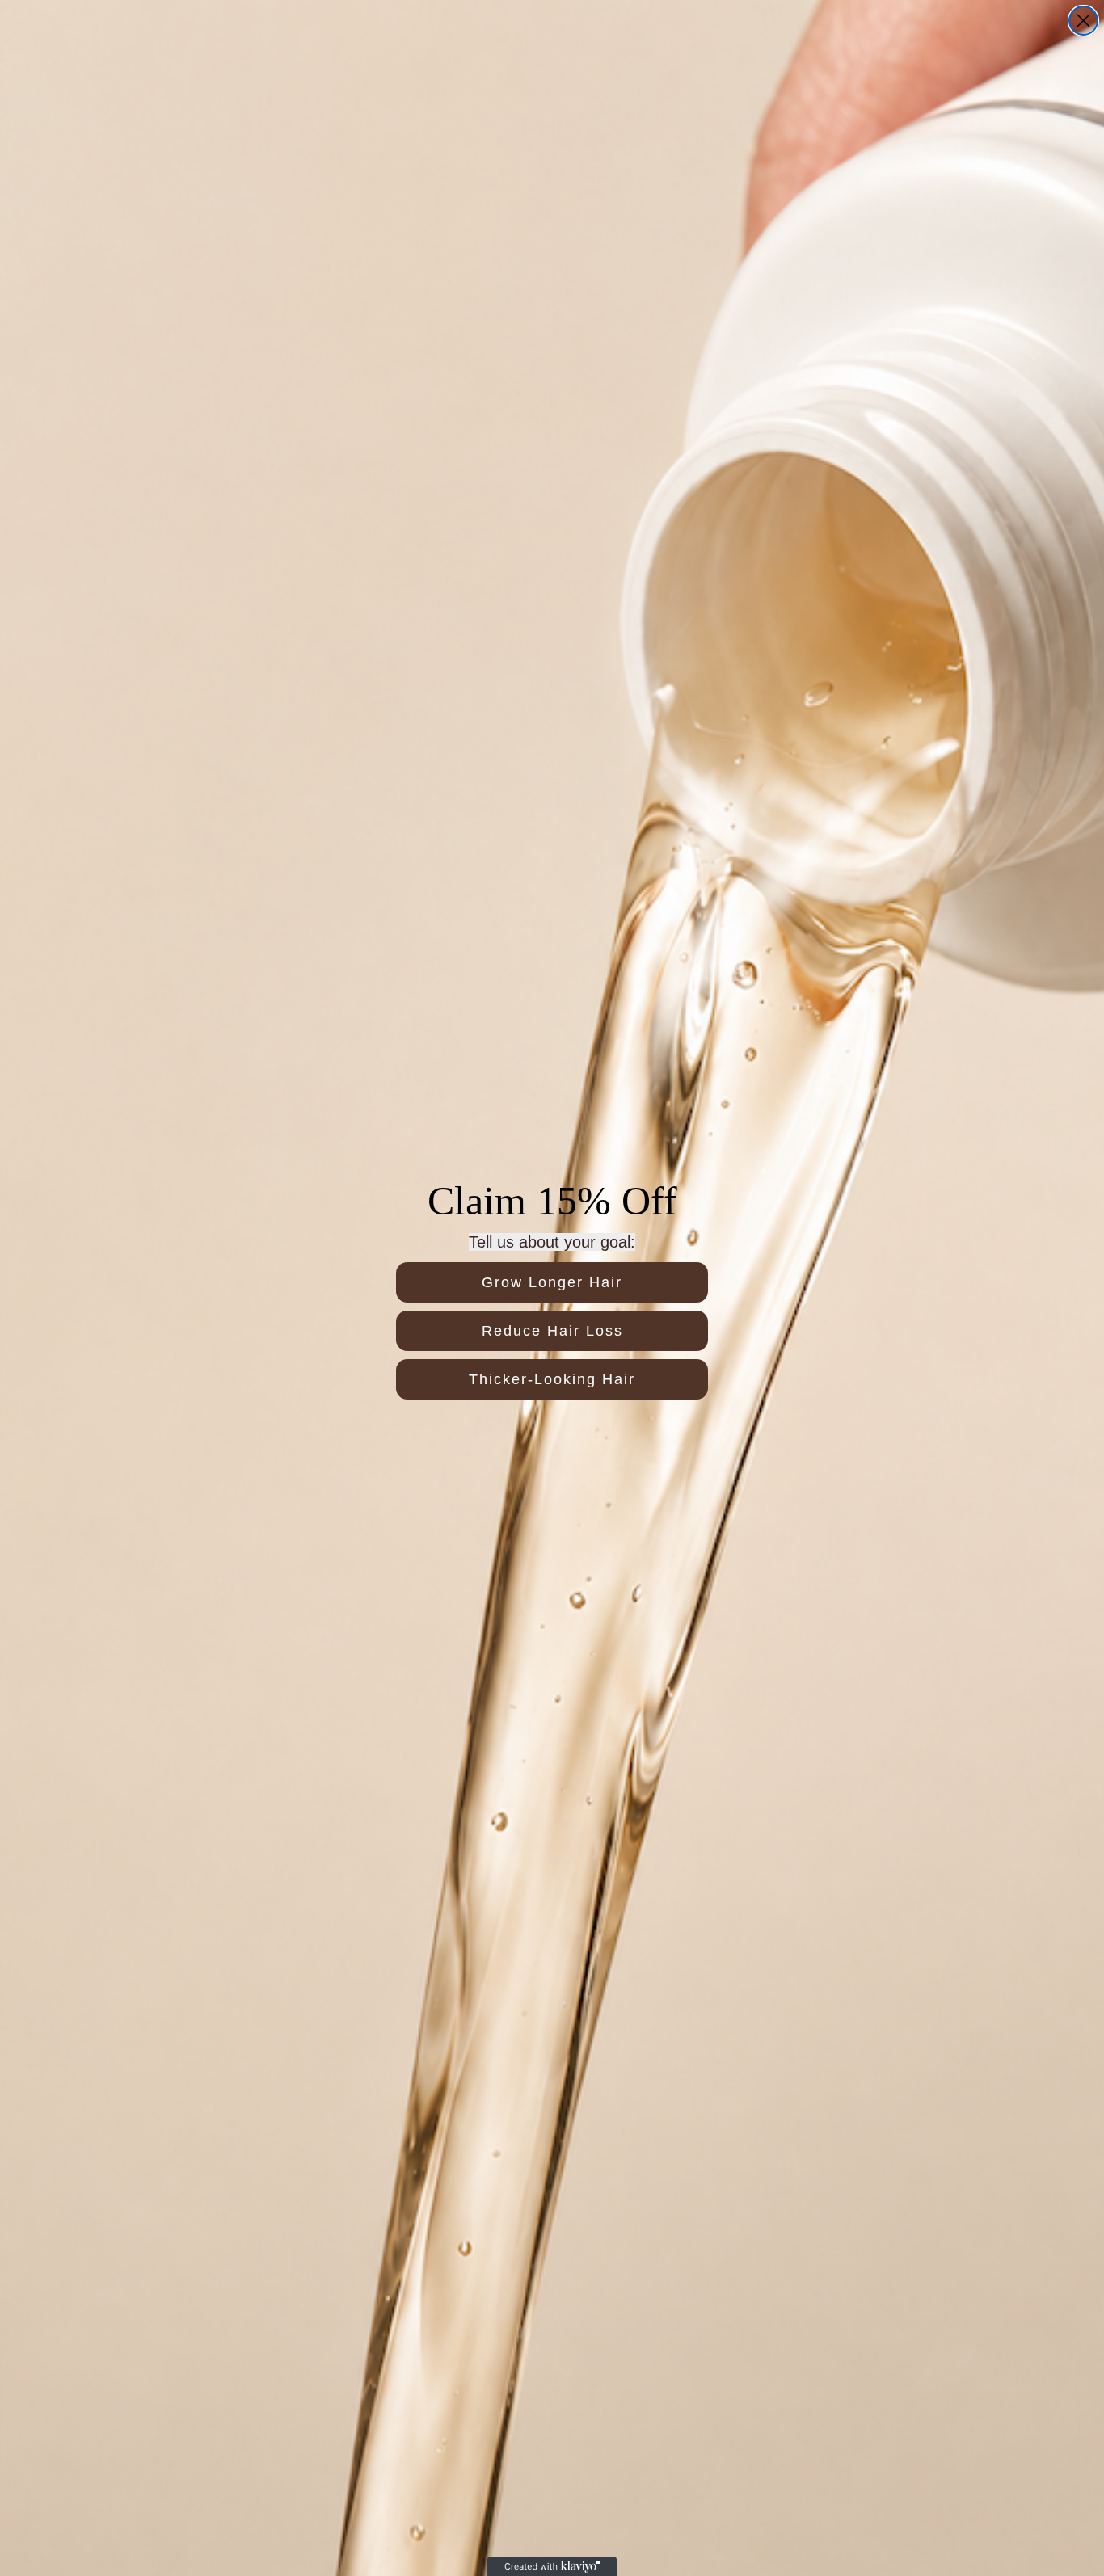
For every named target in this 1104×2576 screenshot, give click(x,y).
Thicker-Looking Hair (552, 1379)
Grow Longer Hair (552, 1282)
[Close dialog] (1083, 21)
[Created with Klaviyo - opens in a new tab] (552, 2566)
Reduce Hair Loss (552, 1331)
